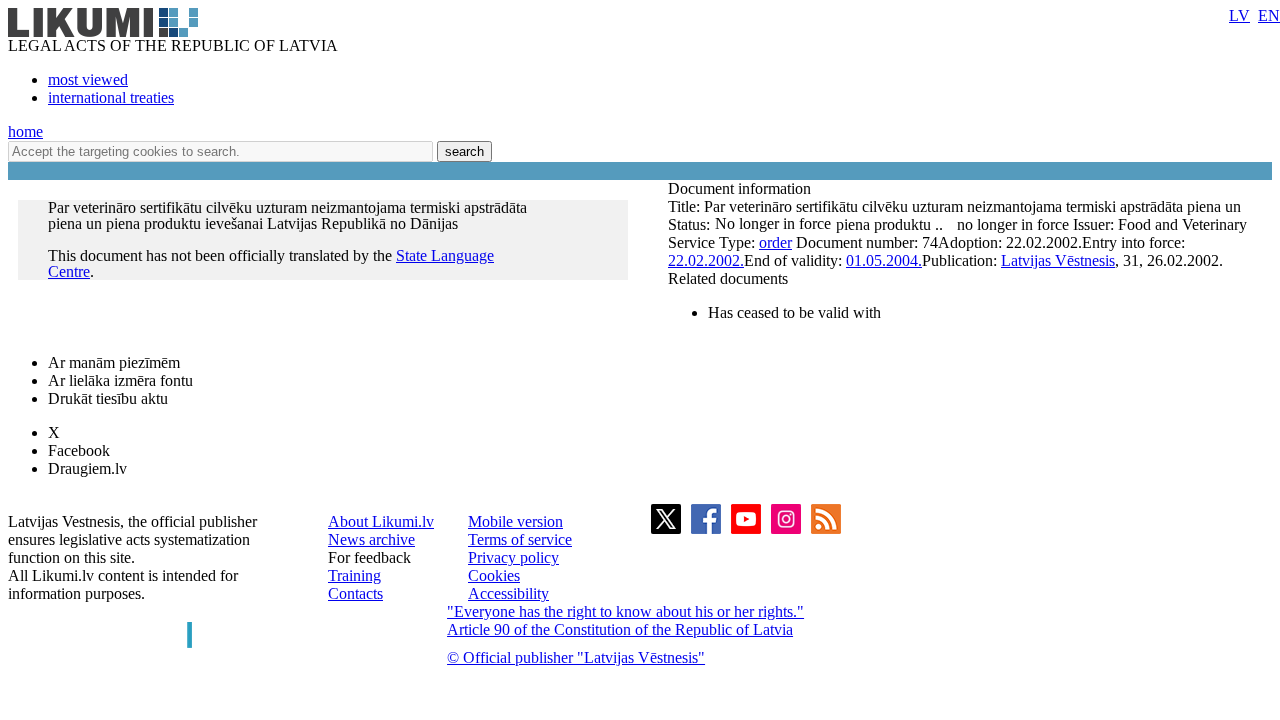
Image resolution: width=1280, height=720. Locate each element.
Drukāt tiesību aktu (108, 398)
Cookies (494, 575)
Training (354, 575)
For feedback (369, 557)
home (25, 131)
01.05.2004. (884, 260)
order (775, 242)
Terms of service (520, 539)
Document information (741, 188)
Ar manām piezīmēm (114, 362)
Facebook (79, 450)
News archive (371, 539)
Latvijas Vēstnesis (1058, 260)
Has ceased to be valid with (794, 312)
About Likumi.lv (381, 521)
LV (1239, 15)
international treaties (111, 97)
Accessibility (508, 593)
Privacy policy (513, 557)
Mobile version (515, 521)
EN (1269, 15)
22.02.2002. (706, 260)
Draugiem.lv (87, 468)
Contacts (355, 593)
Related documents (728, 278)
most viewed (88, 79)
